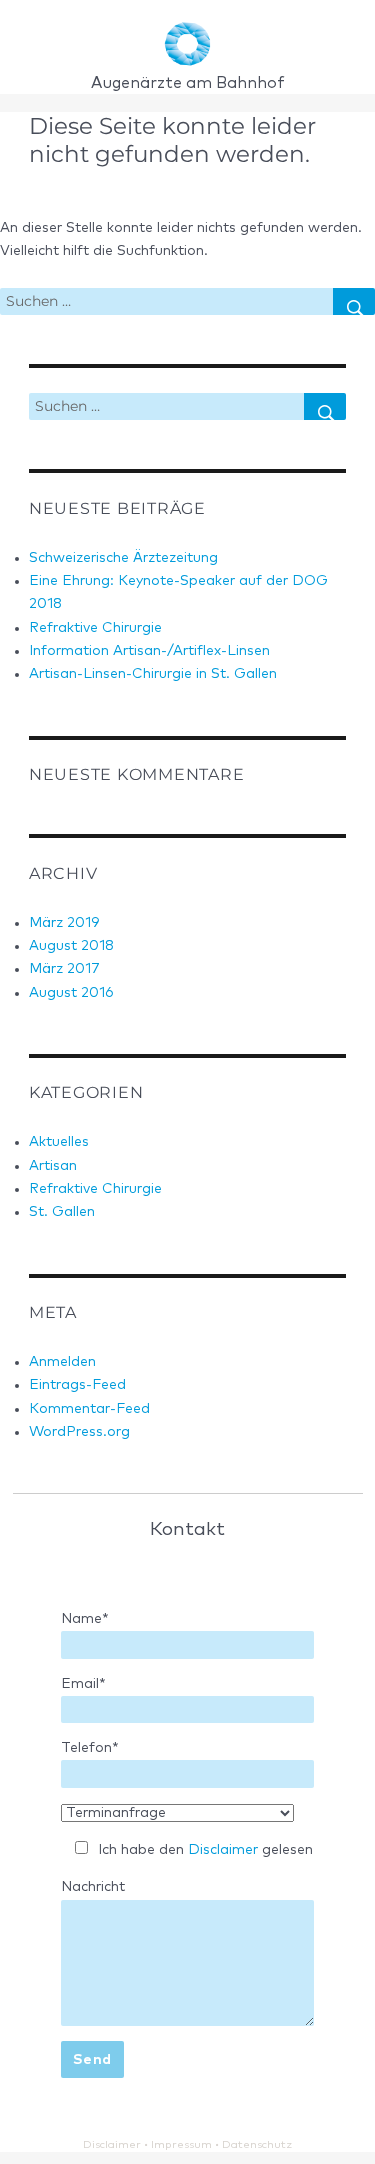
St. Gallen (62, 1212)
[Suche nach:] (166, 302)
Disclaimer (223, 1850)
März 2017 (64, 969)
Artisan (53, 1166)
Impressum (181, 2144)
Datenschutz (257, 2144)
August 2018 (71, 946)
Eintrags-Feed (77, 1385)
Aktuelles (59, 1142)
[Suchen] (354, 301)
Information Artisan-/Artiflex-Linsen (149, 651)
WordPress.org (79, 1432)
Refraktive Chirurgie (95, 628)
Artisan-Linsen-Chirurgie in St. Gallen (153, 674)
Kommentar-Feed (89, 1409)
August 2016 (71, 993)
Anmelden (62, 1362)
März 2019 (64, 923)
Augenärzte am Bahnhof (188, 83)
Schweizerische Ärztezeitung (123, 558)
